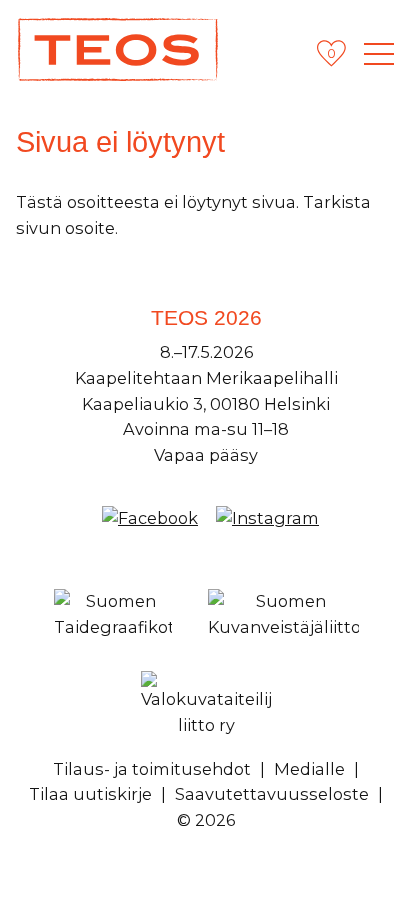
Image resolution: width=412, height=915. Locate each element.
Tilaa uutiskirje (90, 794)
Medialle (309, 769)
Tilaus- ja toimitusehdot (152, 769)
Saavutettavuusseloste (272, 794)
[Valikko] (379, 54)
